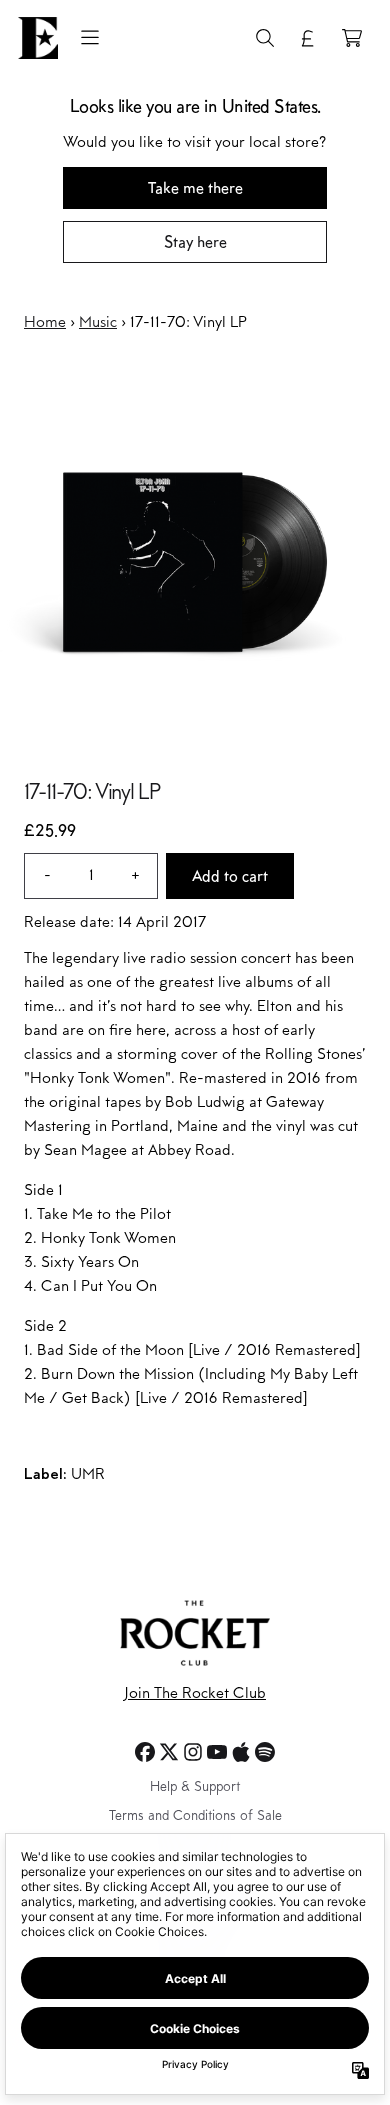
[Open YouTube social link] (217, 1752)
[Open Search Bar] (264, 38)
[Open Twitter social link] (169, 1752)
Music (98, 323)
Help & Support (195, 1788)
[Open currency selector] (308, 38)
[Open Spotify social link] (265, 1752)
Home (45, 323)
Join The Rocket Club (195, 1694)
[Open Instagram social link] (193, 1752)
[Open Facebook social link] (145, 1752)
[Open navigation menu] (90, 38)
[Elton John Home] (38, 38)
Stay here (195, 241)
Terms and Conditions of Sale (195, 1817)
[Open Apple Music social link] (241, 1752)
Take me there (195, 187)
